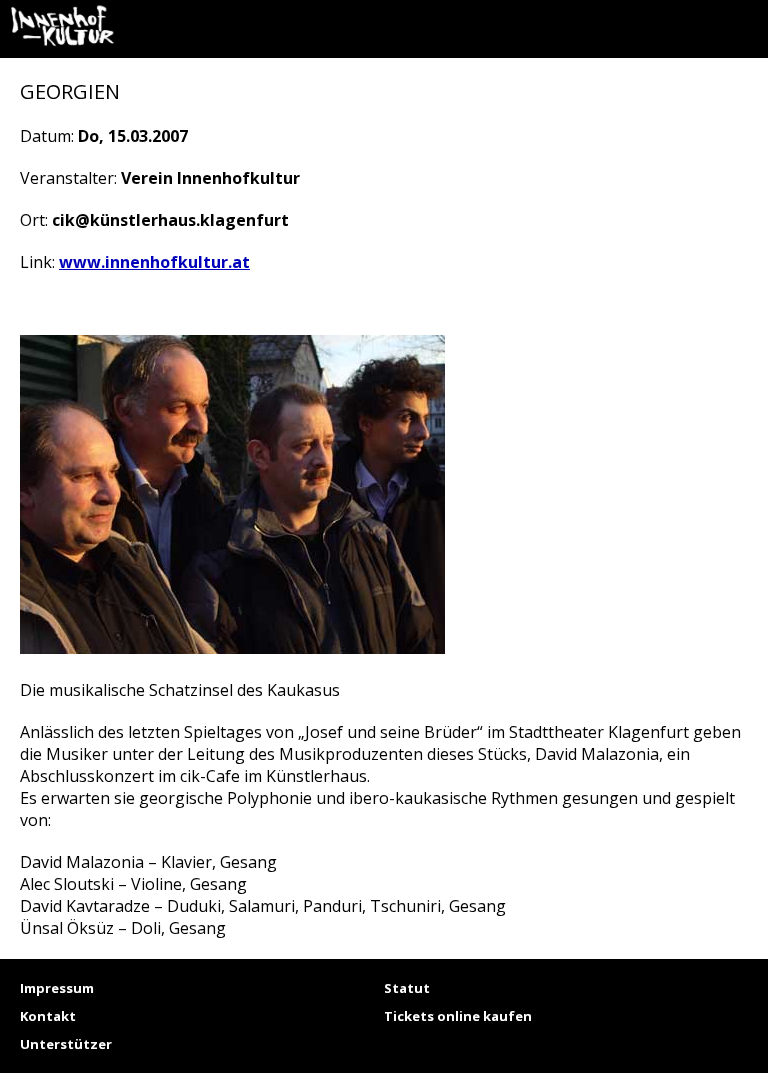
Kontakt (48, 1016)
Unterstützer (66, 1044)
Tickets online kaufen (458, 1016)
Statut (407, 988)
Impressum (57, 988)
